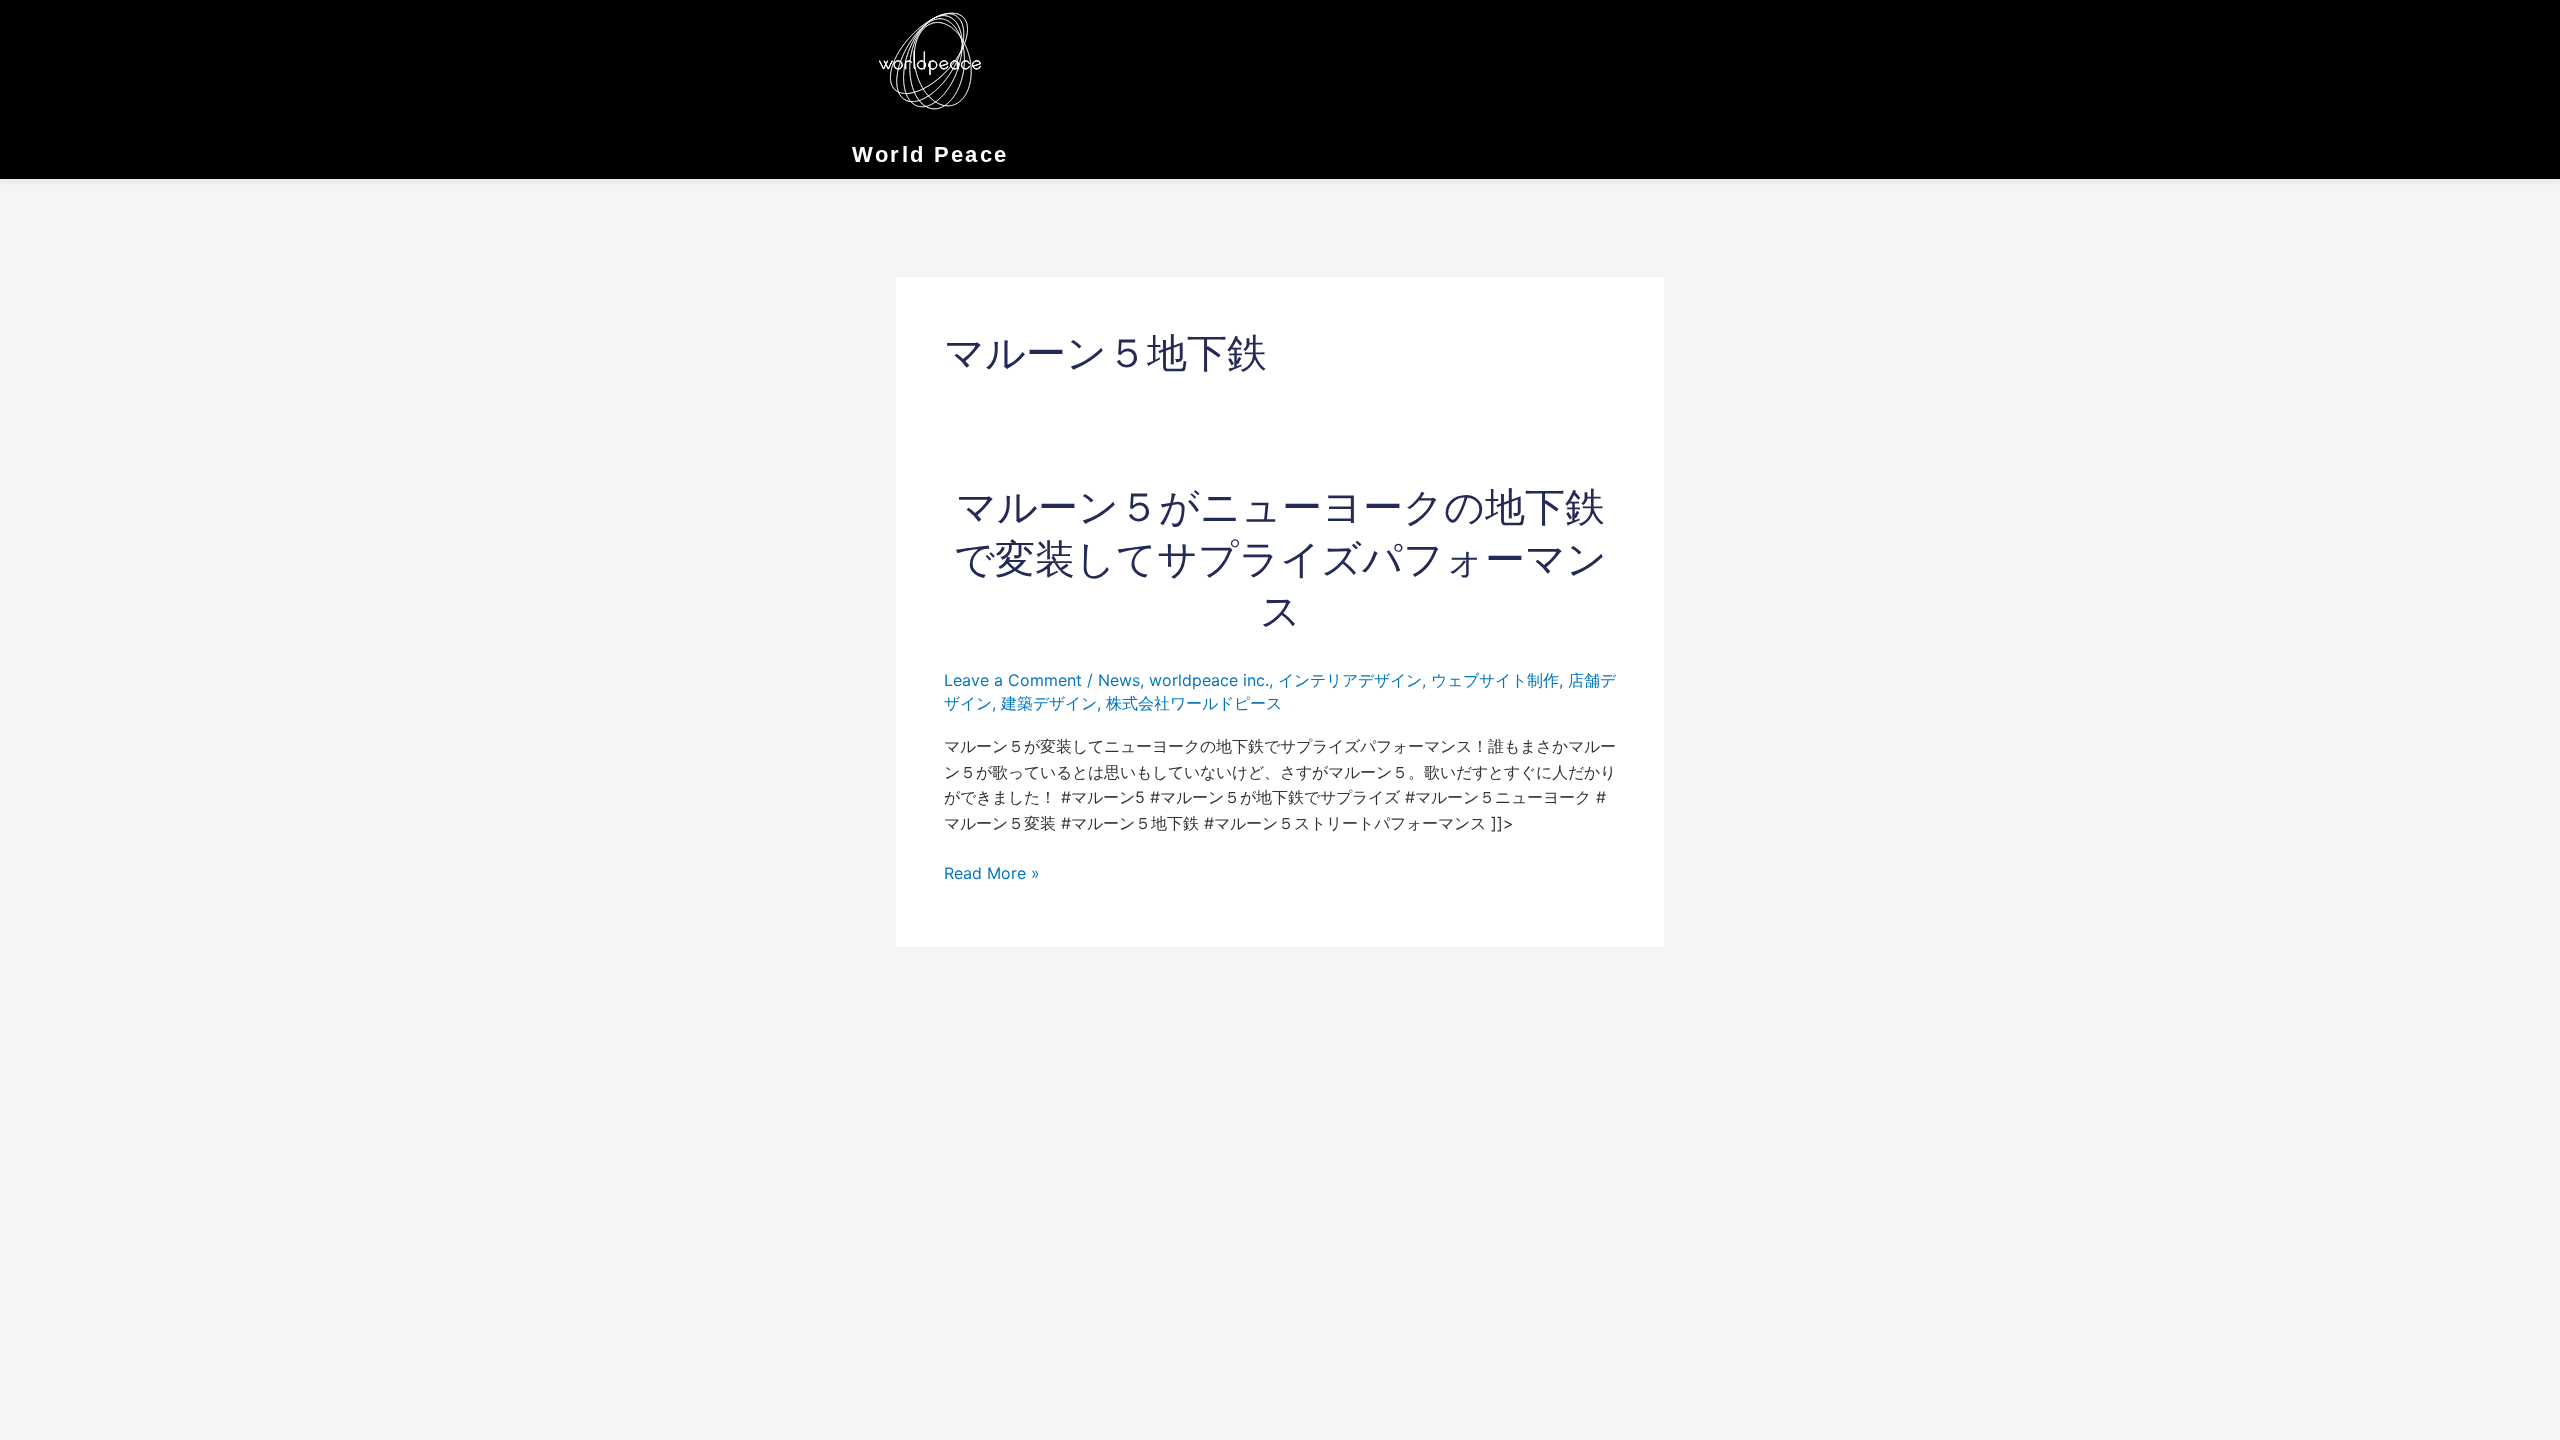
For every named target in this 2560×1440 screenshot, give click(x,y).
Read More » (992, 874)
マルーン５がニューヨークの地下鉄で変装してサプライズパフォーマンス (1280, 559)
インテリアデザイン (1350, 680)
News (1119, 680)
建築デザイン (1049, 703)
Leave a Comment (1013, 680)
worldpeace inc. (1209, 680)
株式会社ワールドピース (1194, 703)
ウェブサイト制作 (1495, 680)
